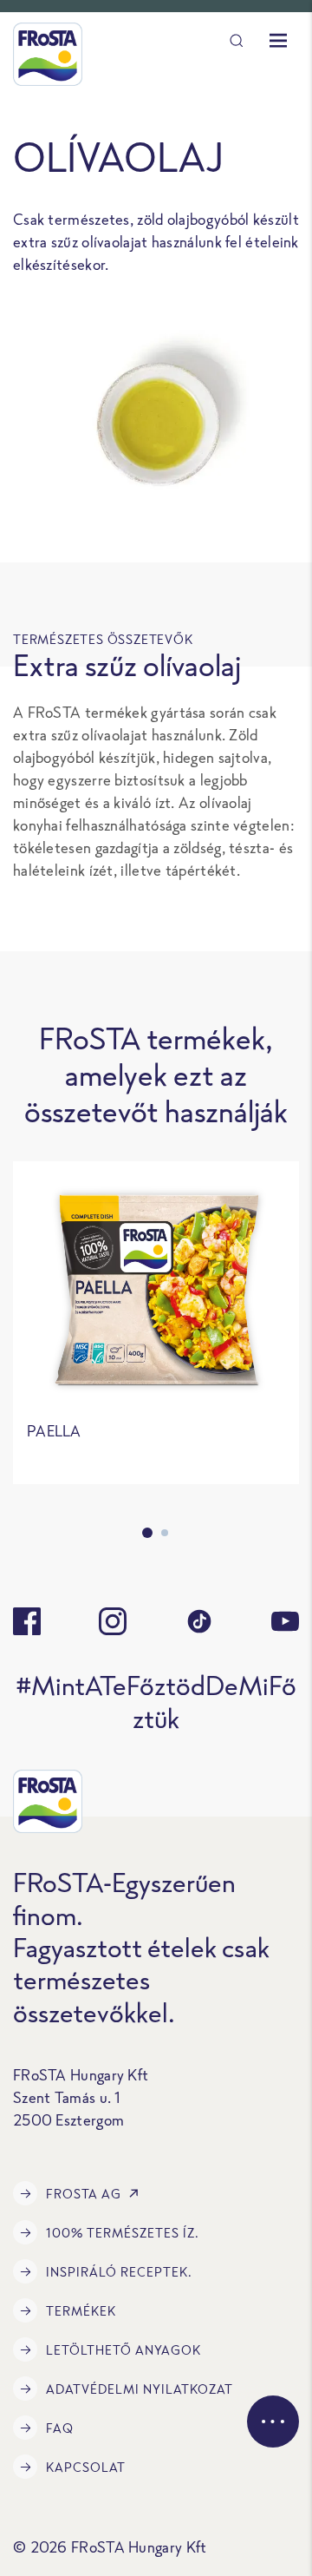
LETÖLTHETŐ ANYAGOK (123, 2350)
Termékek (81, 2311)
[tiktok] (199, 1621)
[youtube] (285, 1621)
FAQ (60, 2428)
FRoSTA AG (84, 2194)
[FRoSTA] (48, 54)
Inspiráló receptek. (119, 2272)
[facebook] (27, 1621)
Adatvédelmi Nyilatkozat (140, 2389)
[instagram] (113, 1621)
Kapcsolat (86, 2467)
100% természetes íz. (123, 2233)
